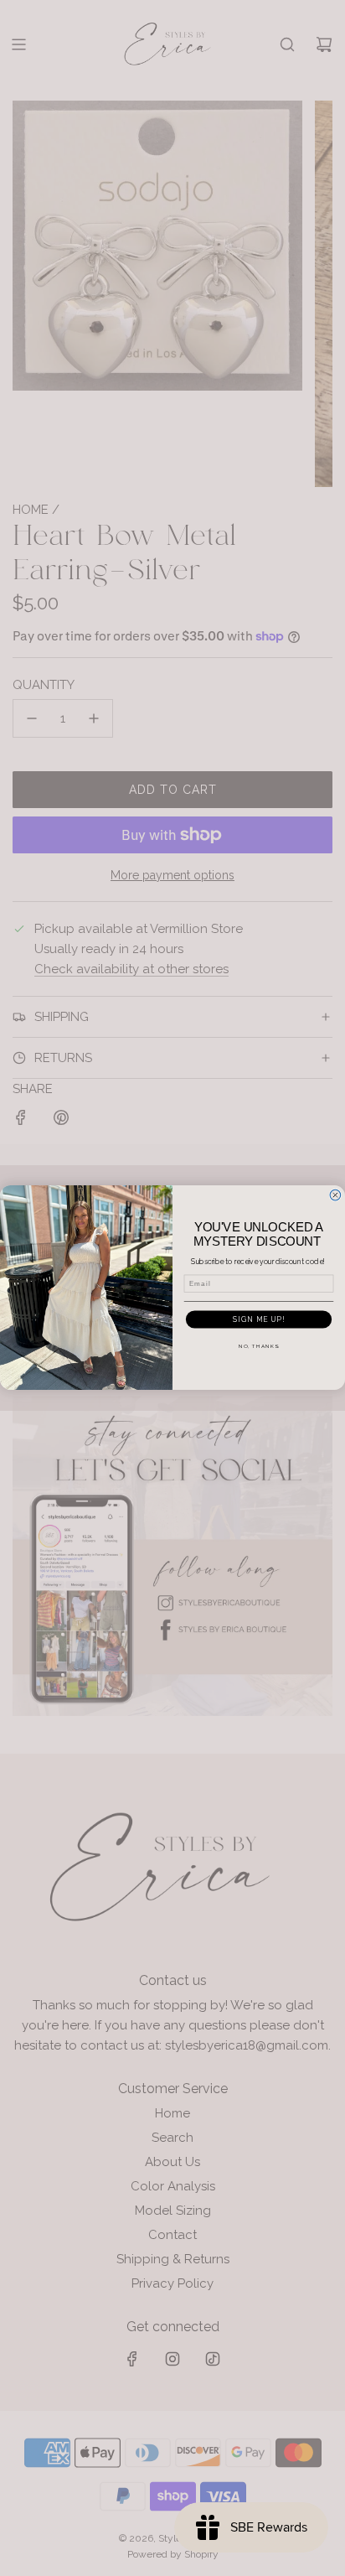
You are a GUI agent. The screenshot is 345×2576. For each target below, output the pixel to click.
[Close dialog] (335, 1196)
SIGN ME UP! (259, 1319)
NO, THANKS (259, 1346)
